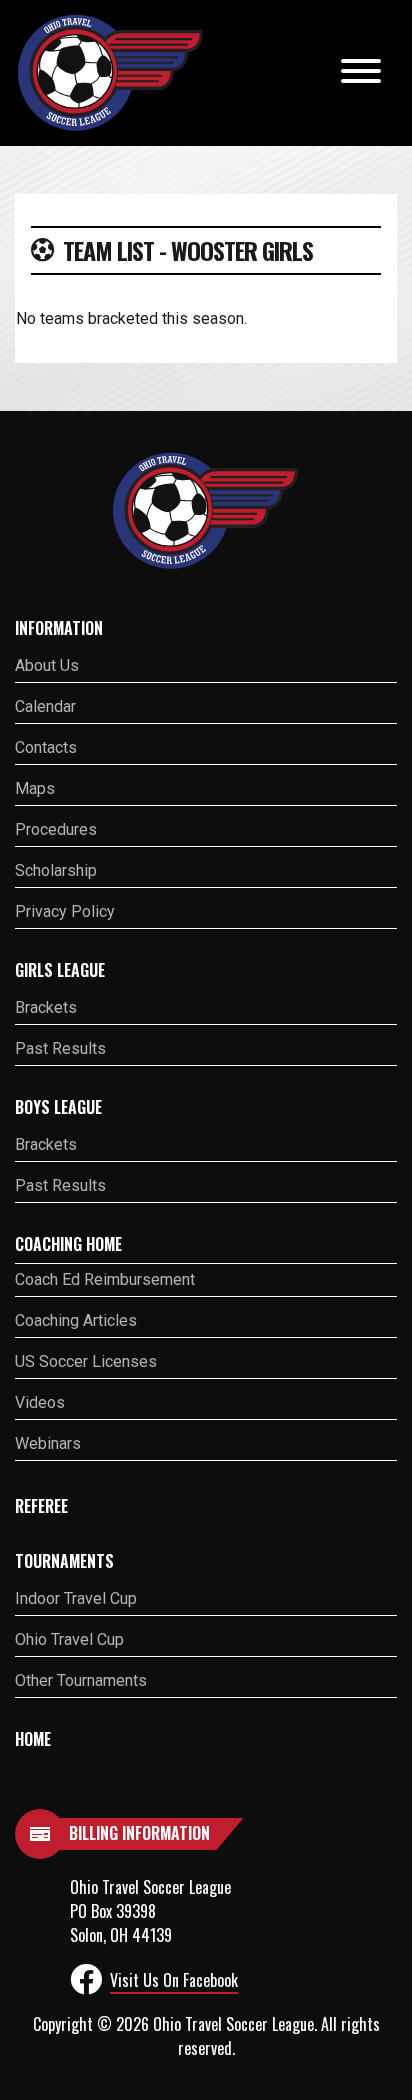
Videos (40, 1402)
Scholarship (56, 870)
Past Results (60, 1048)
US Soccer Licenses (86, 1361)
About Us (47, 665)
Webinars (48, 1443)
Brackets (46, 1007)
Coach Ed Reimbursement (105, 1279)
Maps (35, 788)
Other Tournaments (81, 1680)
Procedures (56, 829)
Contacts (46, 747)
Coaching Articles (76, 1320)
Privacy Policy (65, 911)
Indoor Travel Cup (76, 1598)
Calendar (45, 706)
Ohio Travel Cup (69, 1639)
